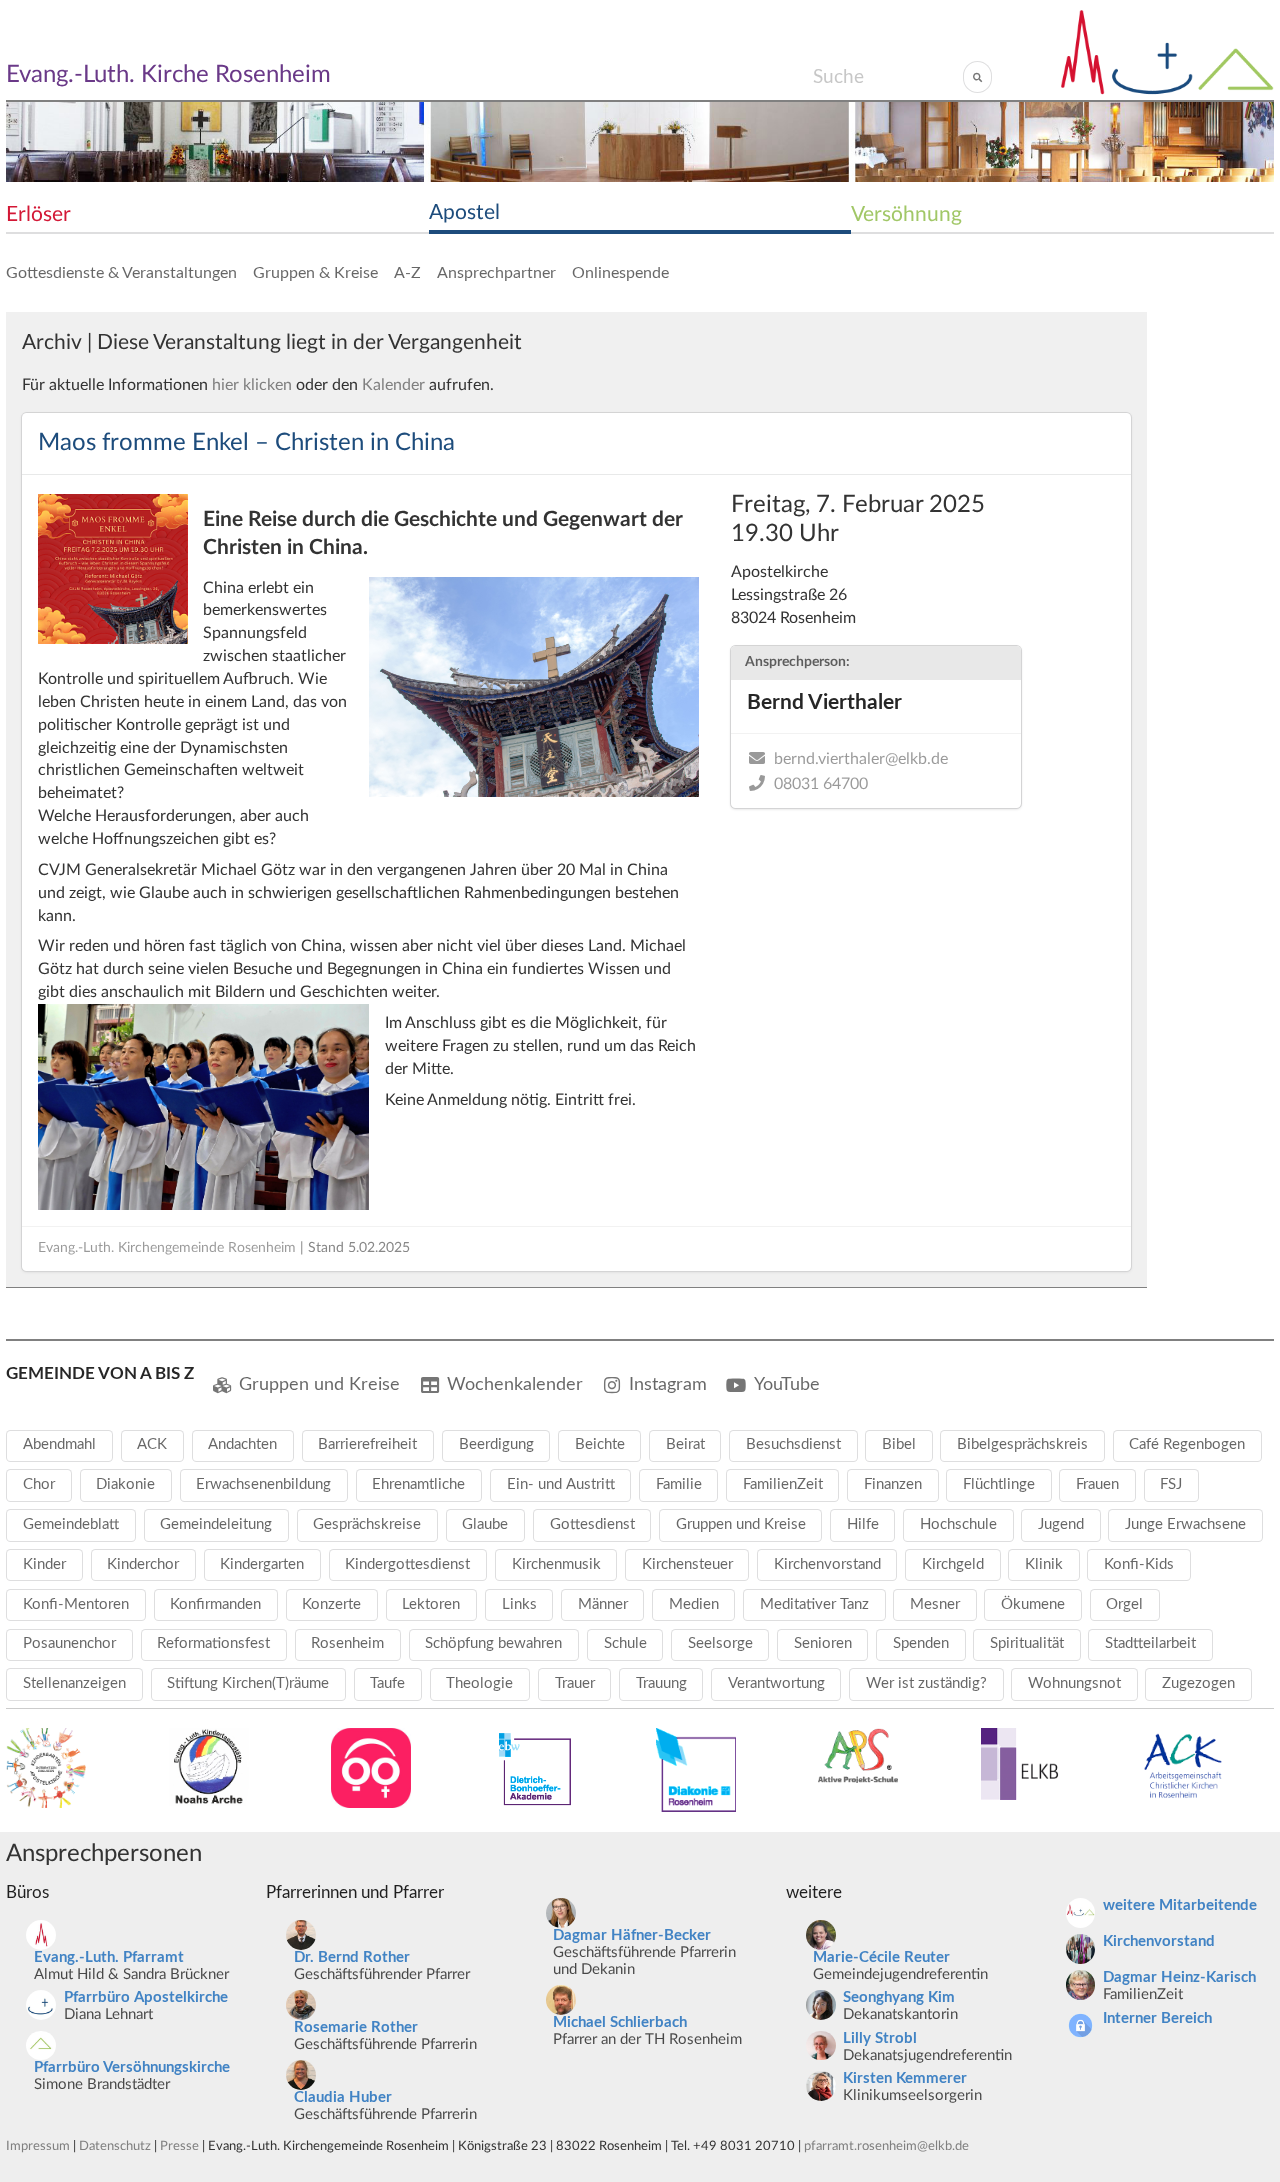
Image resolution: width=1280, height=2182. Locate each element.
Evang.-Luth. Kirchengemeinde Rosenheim (167, 1248)
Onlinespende (620, 273)
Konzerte (331, 1604)
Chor (39, 1484)
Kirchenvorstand (827, 1564)
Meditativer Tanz (814, 1604)
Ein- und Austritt (561, 1484)
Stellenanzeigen (74, 1683)
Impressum (38, 2146)
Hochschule (958, 1524)
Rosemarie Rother (356, 2027)
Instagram (668, 1384)
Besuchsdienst (793, 1444)
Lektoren (431, 1604)
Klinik (1044, 1564)
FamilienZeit (783, 1484)
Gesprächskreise (367, 1524)
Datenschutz (115, 2146)
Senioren (823, 1643)
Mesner (935, 1604)
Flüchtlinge (999, 1484)
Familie (679, 1484)
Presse (179, 2146)
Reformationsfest (213, 1643)
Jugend (1061, 1524)
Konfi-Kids (1139, 1564)
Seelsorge (720, 1643)
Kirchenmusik (556, 1564)
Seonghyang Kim (899, 1997)
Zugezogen (1198, 1683)
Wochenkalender (515, 1384)
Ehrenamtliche (418, 1484)
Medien (694, 1604)
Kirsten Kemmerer (905, 2078)
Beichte (600, 1444)
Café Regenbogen (1187, 1444)
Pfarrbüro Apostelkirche (146, 1997)
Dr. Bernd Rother (352, 1957)
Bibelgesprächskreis (1022, 1444)
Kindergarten (262, 1564)
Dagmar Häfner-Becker (632, 1935)
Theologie (479, 1683)
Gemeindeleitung (216, 1524)
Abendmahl (59, 1444)
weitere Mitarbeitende (1180, 1905)
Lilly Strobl (880, 2038)
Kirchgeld (953, 1564)
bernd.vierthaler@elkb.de (861, 759)
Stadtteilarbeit (1150, 1643)
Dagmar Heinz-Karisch (1179, 1977)
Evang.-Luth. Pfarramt (109, 1957)
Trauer (575, 1683)
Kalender (393, 385)
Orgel (1124, 1604)
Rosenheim (347, 1643)
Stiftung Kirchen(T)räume (248, 1683)
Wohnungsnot (1074, 1683)
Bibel (899, 1444)
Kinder (44, 1564)
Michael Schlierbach (620, 2022)
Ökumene (1033, 1604)
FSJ (1171, 1484)
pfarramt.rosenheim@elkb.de (886, 2146)
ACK (152, 1444)
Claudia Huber (343, 2097)
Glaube (485, 1524)
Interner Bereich (1157, 2018)
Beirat (685, 1444)
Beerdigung (496, 1444)
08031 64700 (821, 784)
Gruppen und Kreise (319, 1384)
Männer (603, 1604)
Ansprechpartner (496, 273)
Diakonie (125, 1484)
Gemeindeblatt (71, 1524)
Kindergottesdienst (407, 1564)
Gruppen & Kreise (315, 273)
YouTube (787, 1384)
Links (519, 1604)
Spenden (921, 1643)
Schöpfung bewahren (493, 1643)
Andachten (242, 1444)
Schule (625, 1643)
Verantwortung (776, 1683)
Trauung (661, 1683)
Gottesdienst (592, 1524)
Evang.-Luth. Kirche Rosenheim (168, 75)
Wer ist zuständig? (926, 1683)
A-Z (407, 273)
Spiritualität (1027, 1643)
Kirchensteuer (687, 1564)
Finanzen (893, 1484)
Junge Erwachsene (1185, 1524)
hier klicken (252, 385)
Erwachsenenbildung (263, 1484)
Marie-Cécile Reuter (881, 1957)
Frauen (1097, 1484)
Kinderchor (143, 1564)
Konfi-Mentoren (76, 1604)
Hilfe (863, 1524)
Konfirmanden (215, 1604)
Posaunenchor (69, 1643)
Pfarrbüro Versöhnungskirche (132, 2067)
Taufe (387, 1683)
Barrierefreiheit (367, 1444)
